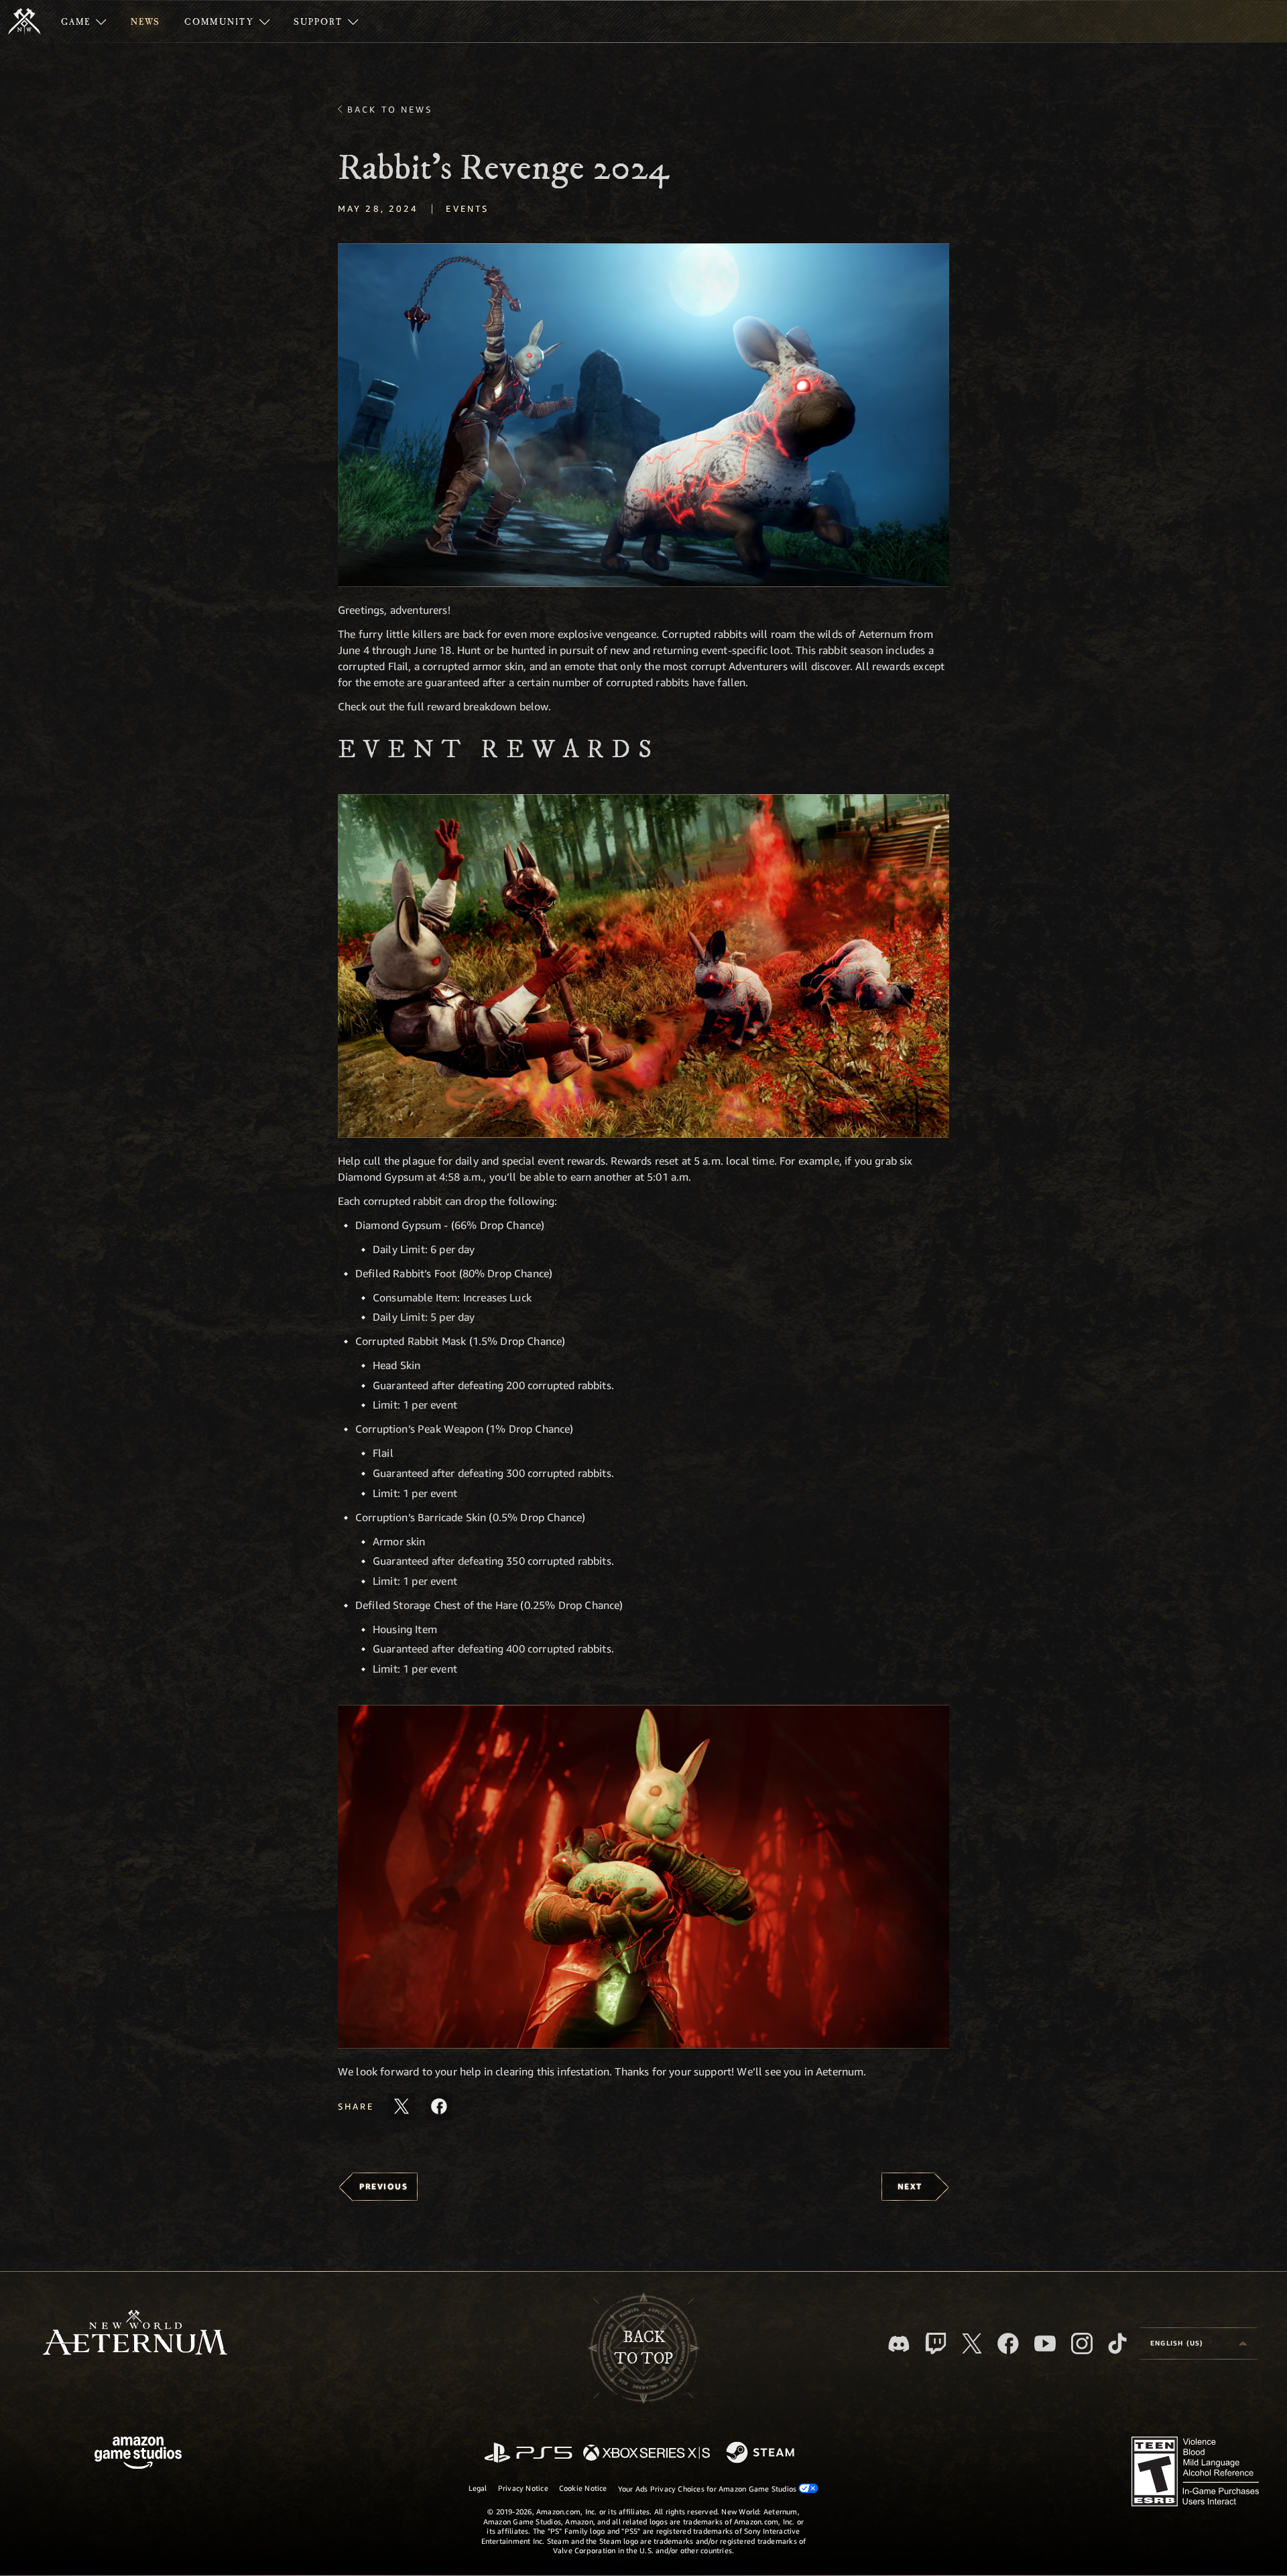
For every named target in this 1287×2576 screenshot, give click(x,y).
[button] (643, 415)
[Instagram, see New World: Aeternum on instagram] (1082, 2343)
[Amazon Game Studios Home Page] (138, 2454)
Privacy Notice (523, 2488)
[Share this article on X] (402, 2106)
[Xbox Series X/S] (647, 2454)
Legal (478, 2488)
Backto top (643, 2348)
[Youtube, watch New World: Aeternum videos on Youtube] (1045, 2343)
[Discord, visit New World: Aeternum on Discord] (899, 2344)
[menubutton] (1199, 2343)
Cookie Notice (583, 2488)
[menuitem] (84, 21)
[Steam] (762, 2453)
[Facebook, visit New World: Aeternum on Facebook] (1008, 2343)
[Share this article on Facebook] (439, 2106)
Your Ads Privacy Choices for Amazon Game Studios (709, 2489)
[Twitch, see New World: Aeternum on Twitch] (936, 2343)
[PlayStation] (528, 2454)
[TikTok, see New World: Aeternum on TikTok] (1117, 2343)
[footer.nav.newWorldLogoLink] (135, 2334)
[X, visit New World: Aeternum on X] (972, 2343)
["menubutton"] (84, 21)
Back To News (390, 109)
